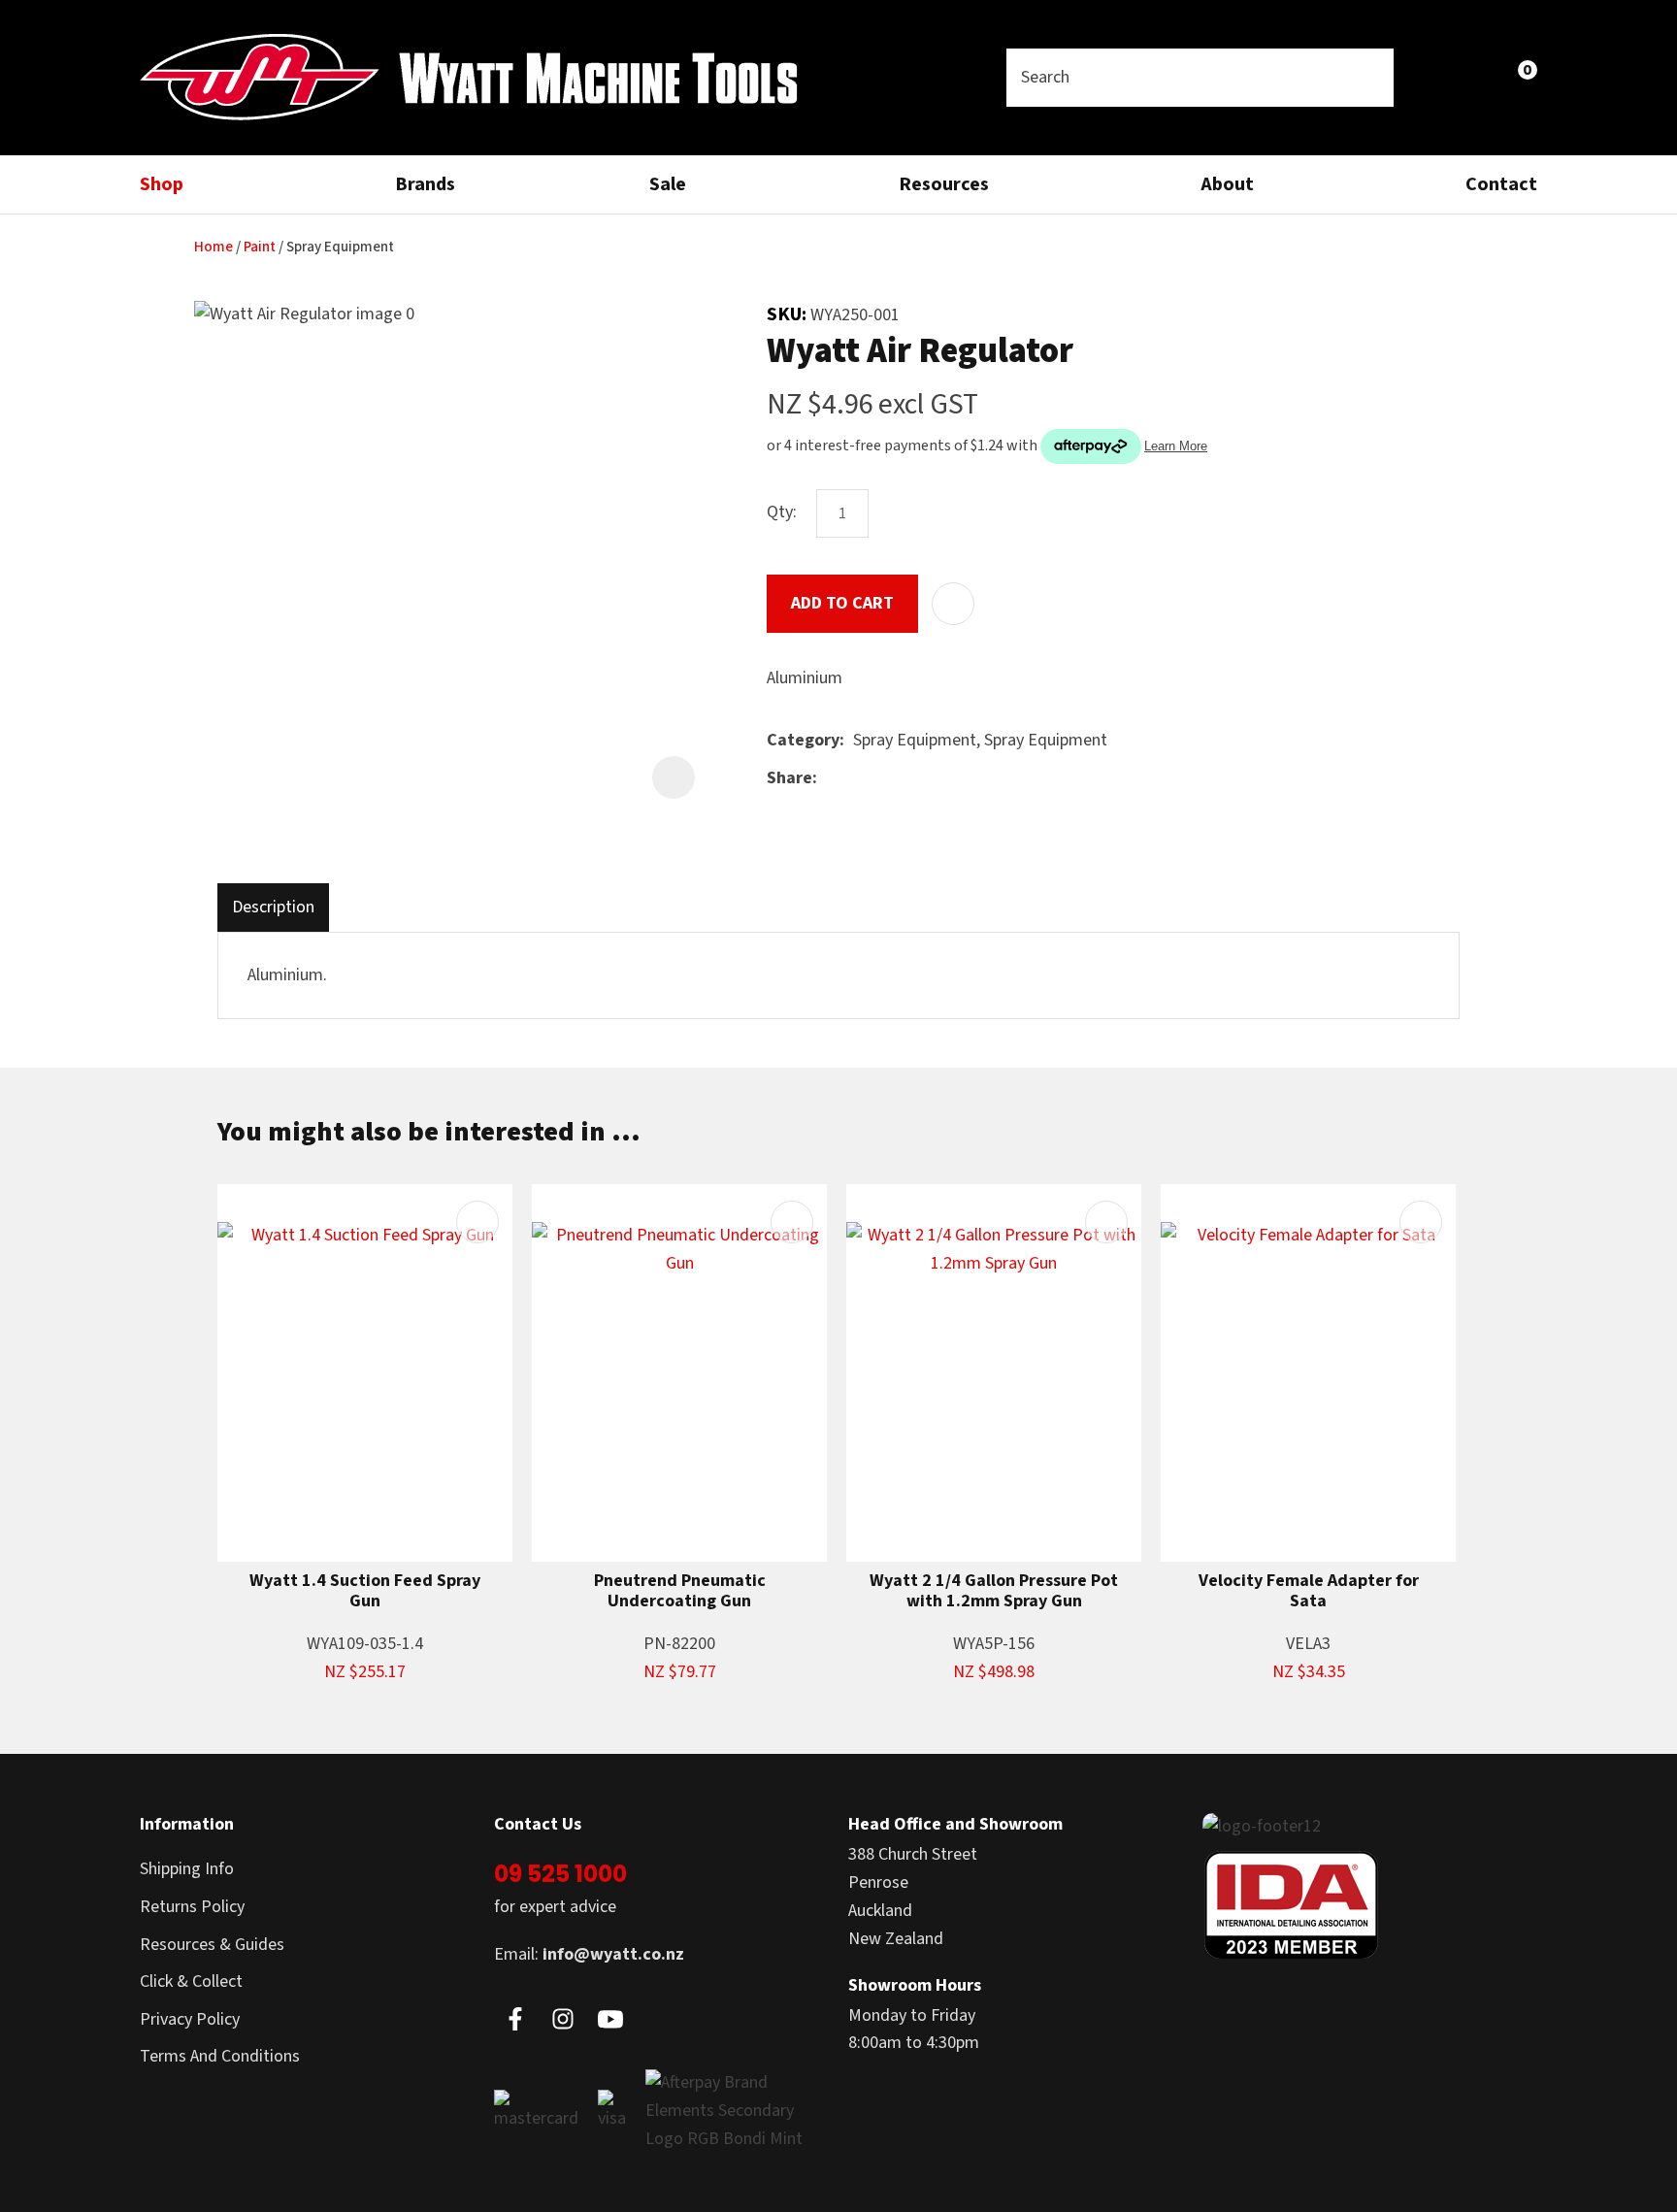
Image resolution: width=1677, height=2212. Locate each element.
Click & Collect (191, 1981)
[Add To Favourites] (953, 604)
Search (1370, 78)
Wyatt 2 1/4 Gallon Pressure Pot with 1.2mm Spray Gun (994, 1591)
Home (214, 247)
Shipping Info (187, 1869)
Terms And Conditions (220, 2056)
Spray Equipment (340, 247)
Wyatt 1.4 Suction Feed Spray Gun (365, 1591)
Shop (162, 184)
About (1227, 184)
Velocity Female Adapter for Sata (1309, 1591)
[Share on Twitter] (855, 778)
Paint (260, 247)
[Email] (886, 779)
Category (803, 740)
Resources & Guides (212, 1945)
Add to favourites (477, 1222)
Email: (589, 1954)
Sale (668, 184)
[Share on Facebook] (829, 779)
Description (273, 907)
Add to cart (842, 603)
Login (1432, 77)
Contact (1501, 184)
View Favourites (1475, 78)
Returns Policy (192, 1907)
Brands (425, 184)
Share (789, 778)
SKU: (789, 314)
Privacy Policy (190, 2019)
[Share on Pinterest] (915, 778)
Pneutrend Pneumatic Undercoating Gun (680, 1591)
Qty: (782, 512)
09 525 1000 (560, 1874)
